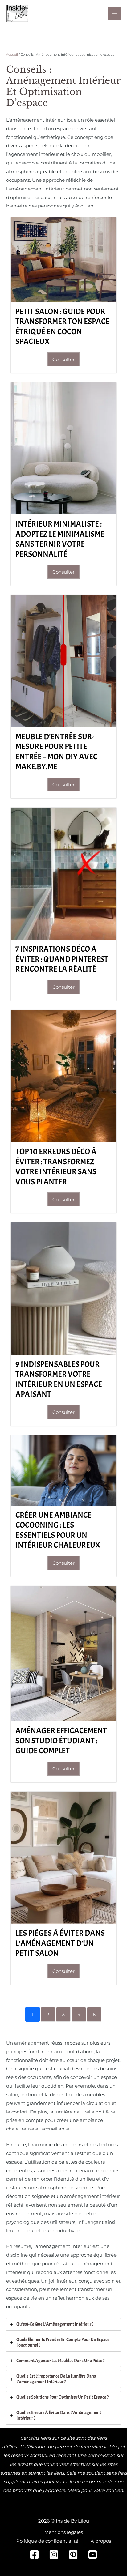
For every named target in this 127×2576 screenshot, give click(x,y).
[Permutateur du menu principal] (115, 13)
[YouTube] (93, 2555)
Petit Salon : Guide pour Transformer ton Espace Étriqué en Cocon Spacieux (62, 327)
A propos (101, 2541)
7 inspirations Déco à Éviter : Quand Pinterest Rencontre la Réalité (62, 959)
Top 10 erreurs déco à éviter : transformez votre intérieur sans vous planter (56, 1167)
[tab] (63, 2324)
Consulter (63, 359)
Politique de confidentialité (47, 2541)
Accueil (12, 55)
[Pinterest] (73, 2555)
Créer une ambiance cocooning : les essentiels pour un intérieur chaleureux (58, 1530)
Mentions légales (64, 2532)
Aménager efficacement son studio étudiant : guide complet (61, 1741)
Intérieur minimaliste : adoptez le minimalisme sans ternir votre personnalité (60, 539)
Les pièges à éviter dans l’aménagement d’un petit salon (60, 1943)
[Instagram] (54, 2555)
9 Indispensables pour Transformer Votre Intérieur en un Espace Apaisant (59, 1379)
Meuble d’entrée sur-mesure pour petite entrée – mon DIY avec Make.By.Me (56, 752)
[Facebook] (34, 2555)
